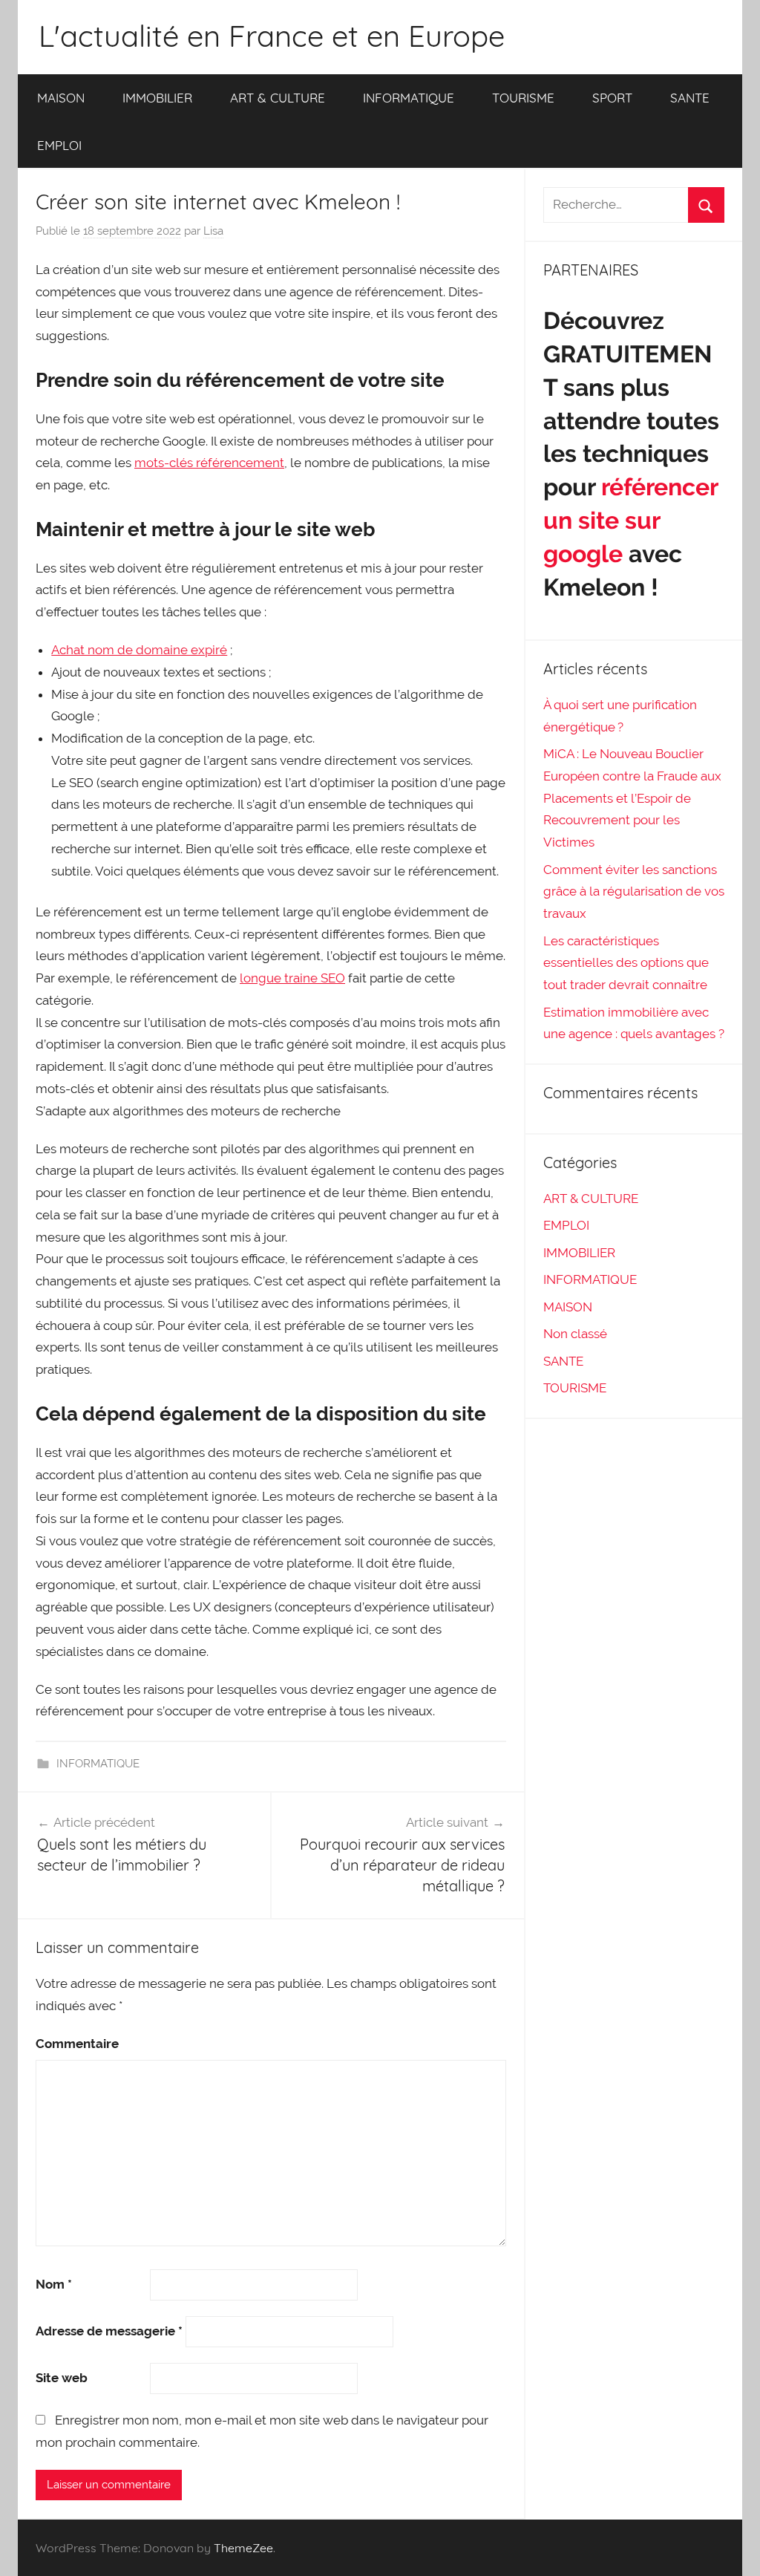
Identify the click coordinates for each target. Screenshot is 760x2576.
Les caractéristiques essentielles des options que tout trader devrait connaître (626, 963)
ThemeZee (243, 2548)
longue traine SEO (292, 978)
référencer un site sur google (630, 520)
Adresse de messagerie (109, 2331)
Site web (62, 2378)
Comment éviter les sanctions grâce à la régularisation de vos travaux (634, 892)
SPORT (612, 98)
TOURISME (523, 98)
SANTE (690, 98)
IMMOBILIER (157, 98)
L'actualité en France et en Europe (272, 36)
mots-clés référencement (209, 463)
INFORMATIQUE (409, 98)
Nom (54, 2284)
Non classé (575, 1334)
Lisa (213, 231)
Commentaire (77, 2044)
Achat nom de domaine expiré (139, 650)
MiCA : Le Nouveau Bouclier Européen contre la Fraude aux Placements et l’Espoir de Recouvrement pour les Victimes (632, 798)
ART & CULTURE (278, 98)
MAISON (61, 98)
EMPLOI (59, 145)
